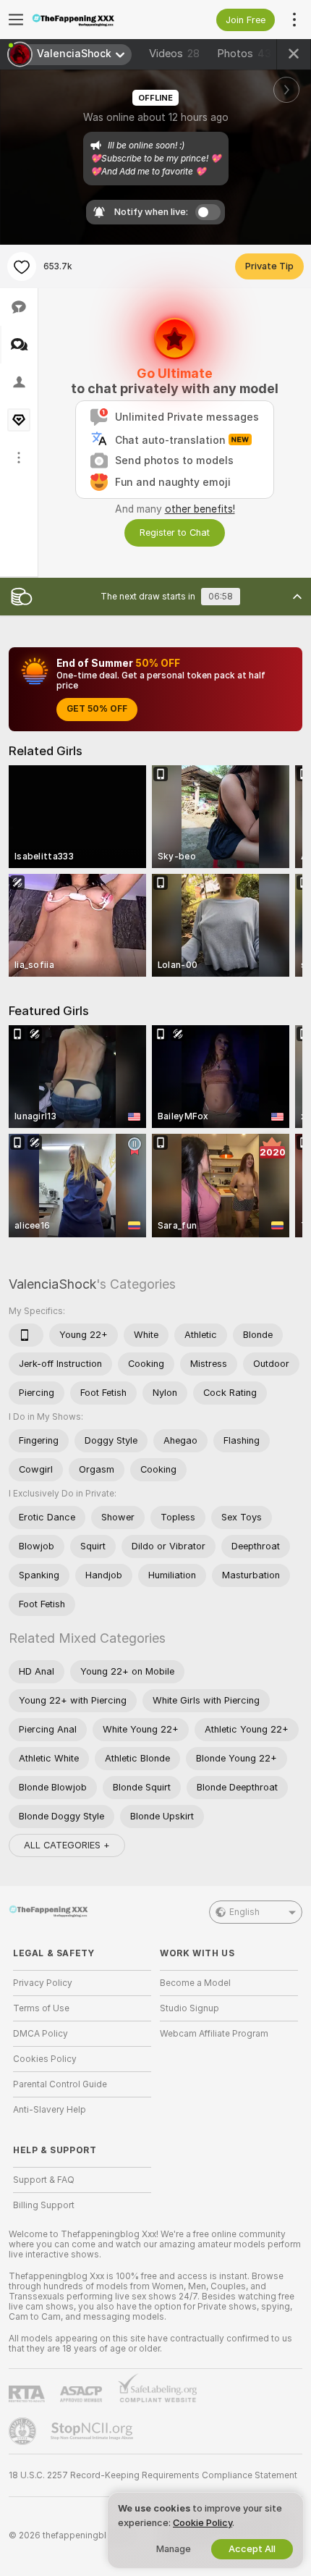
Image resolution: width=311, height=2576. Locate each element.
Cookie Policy (203, 2523)
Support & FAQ (44, 2180)
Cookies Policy (45, 2059)
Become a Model (195, 1983)
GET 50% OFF (97, 709)
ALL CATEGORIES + (67, 1845)
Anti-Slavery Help (50, 2110)
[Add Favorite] (22, 266)
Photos (244, 54)
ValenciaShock (52, 1284)
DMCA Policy (41, 2034)
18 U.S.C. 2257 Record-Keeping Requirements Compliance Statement (153, 2475)
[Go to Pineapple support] (24, 2431)
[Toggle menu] (16, 20)
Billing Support (44, 2205)
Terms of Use (41, 2008)
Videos (174, 54)
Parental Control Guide (60, 2084)
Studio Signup (189, 2008)
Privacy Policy (43, 1983)
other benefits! (200, 509)
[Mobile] (26, 1335)
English (244, 1912)
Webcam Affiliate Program (214, 2034)
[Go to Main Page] (94, 20)
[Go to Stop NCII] (93, 2431)
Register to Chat (175, 533)
